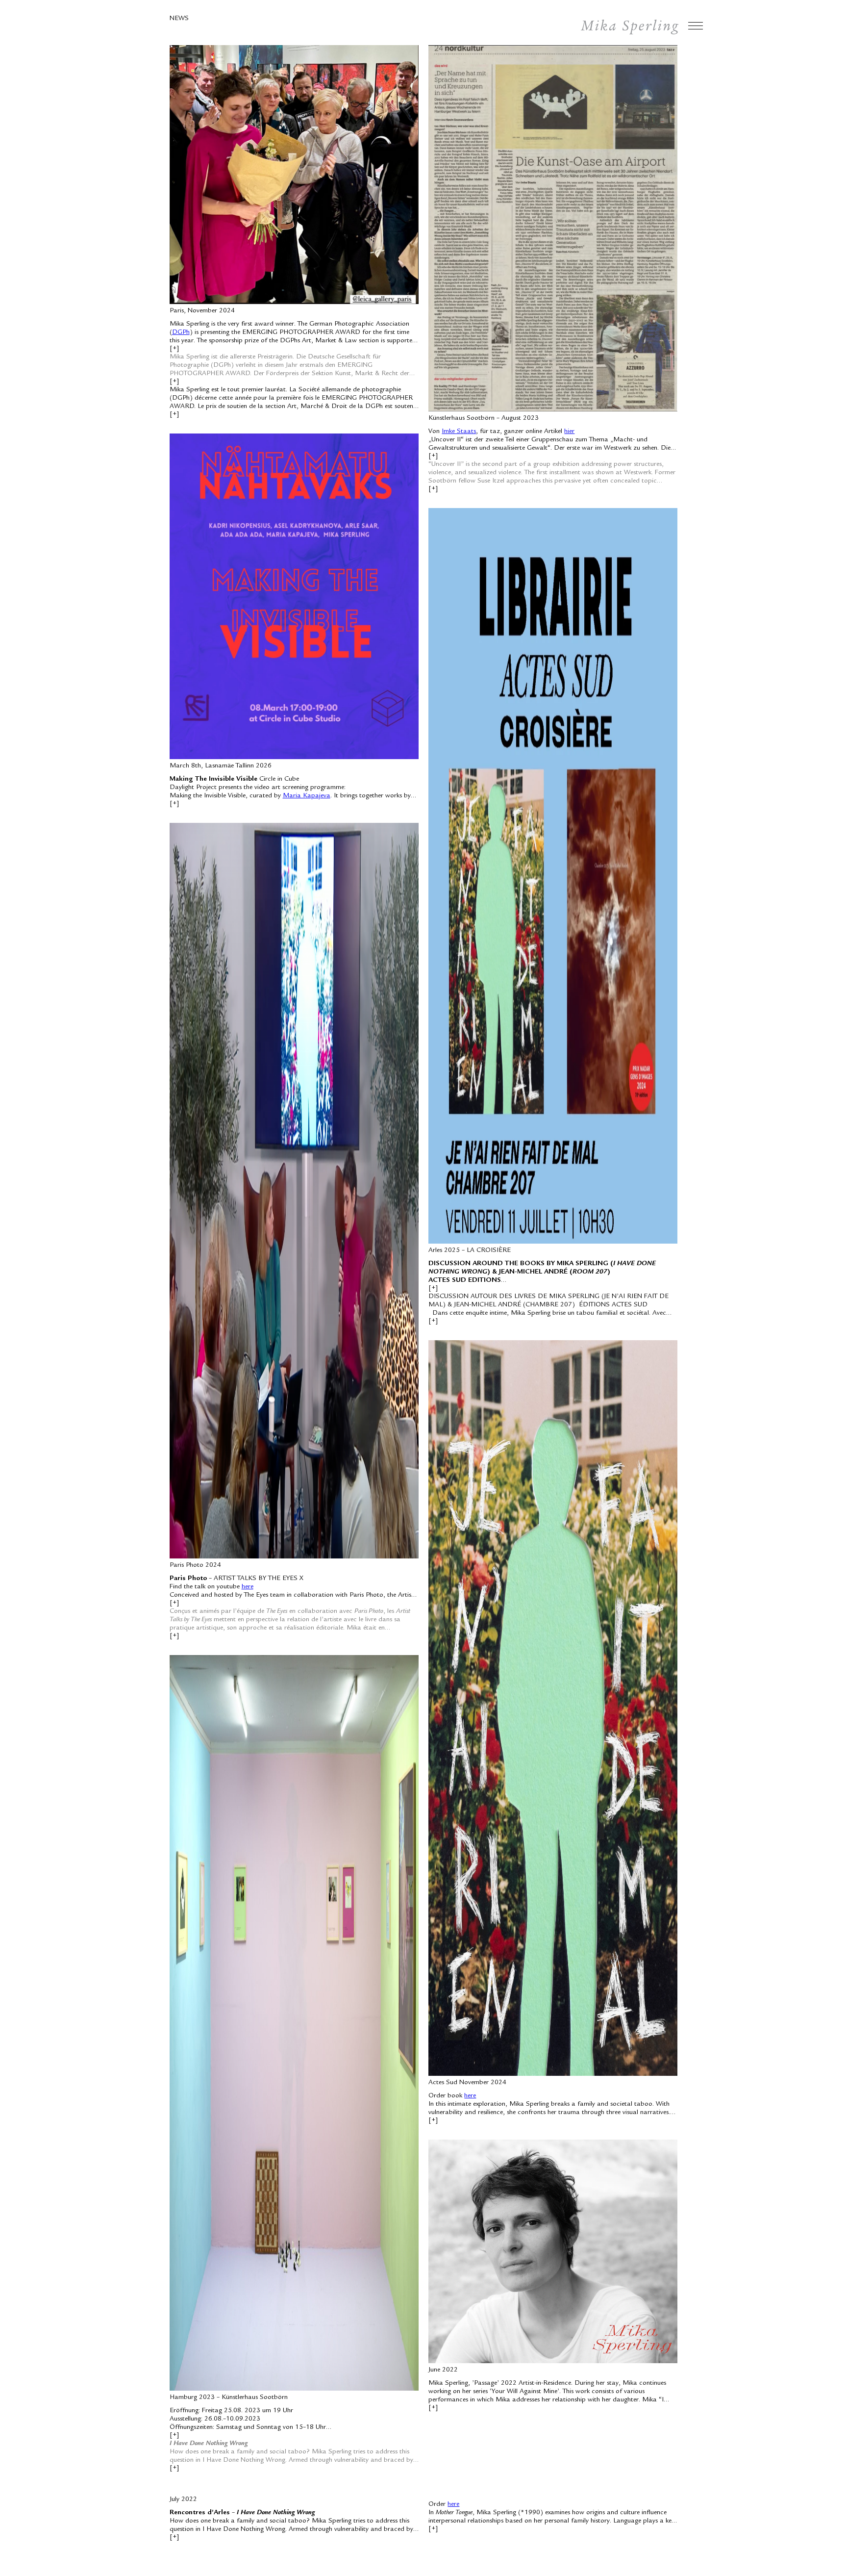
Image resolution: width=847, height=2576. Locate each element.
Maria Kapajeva (307, 796)
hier (569, 432)
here (248, 1587)
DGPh (181, 332)
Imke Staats (459, 432)
